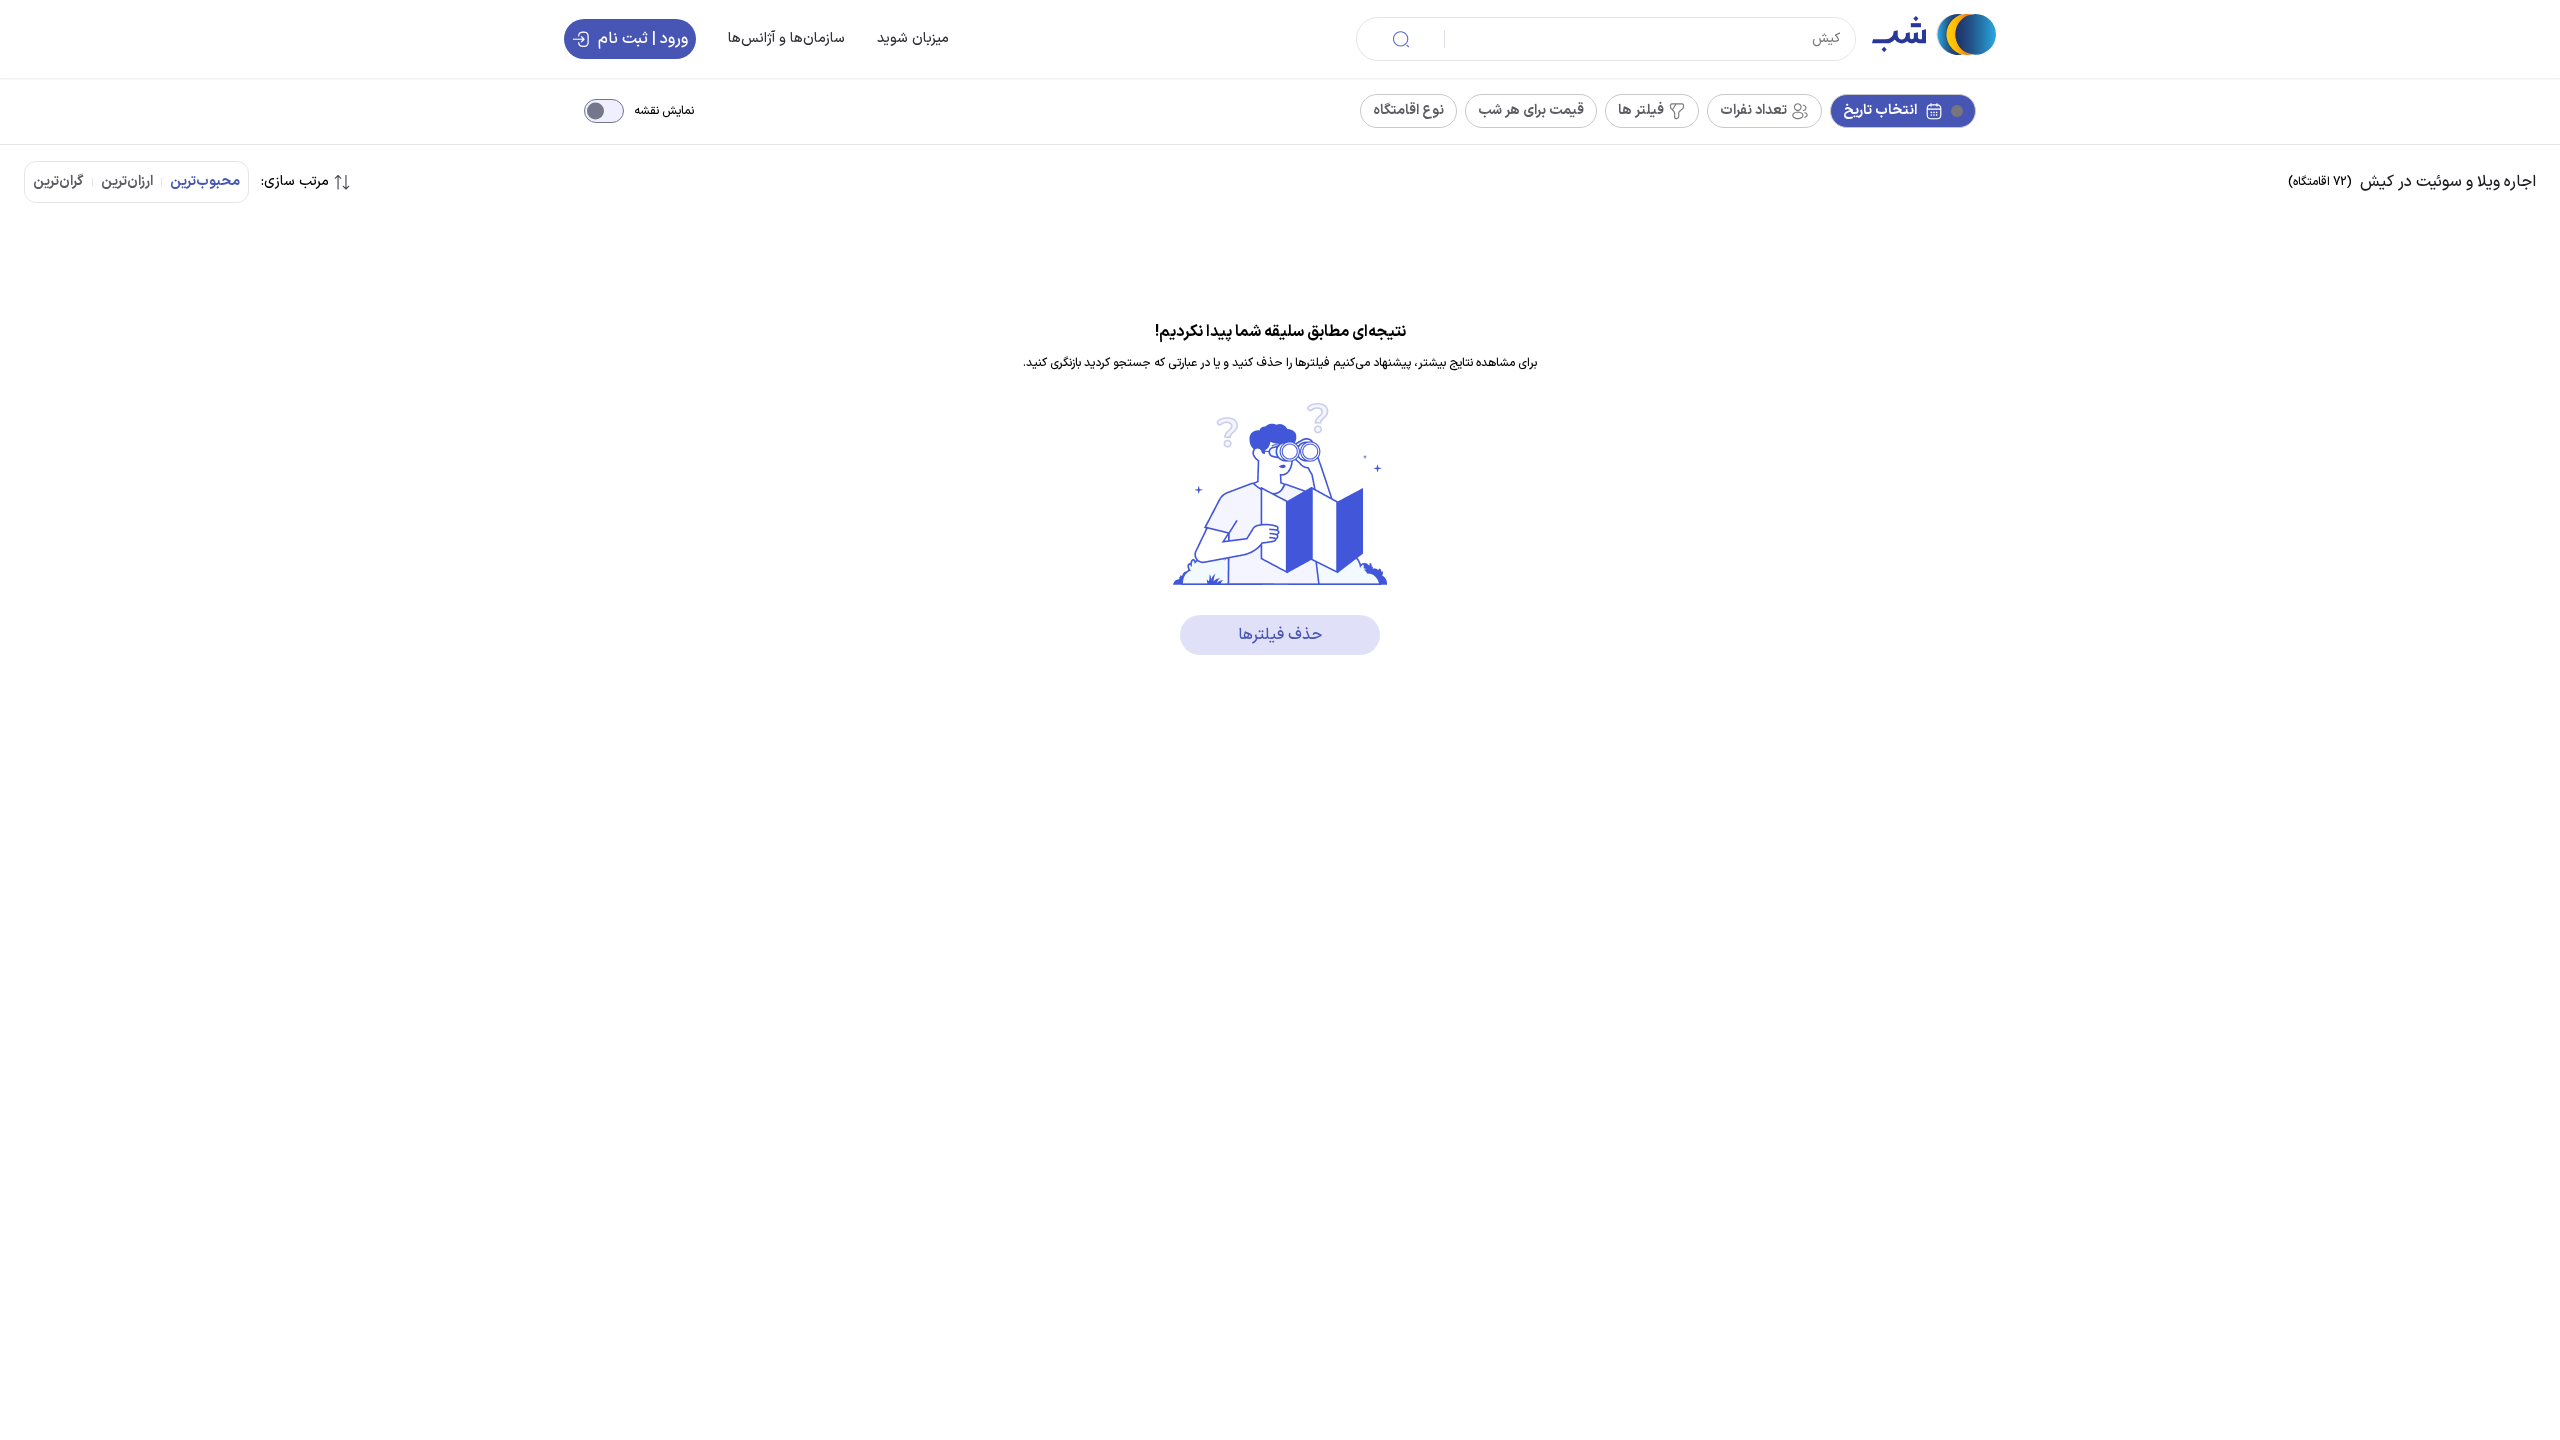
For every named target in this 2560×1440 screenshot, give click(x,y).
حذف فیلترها (1280, 635)
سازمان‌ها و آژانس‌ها (786, 38)
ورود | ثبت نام (643, 39)
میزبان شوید (913, 38)
